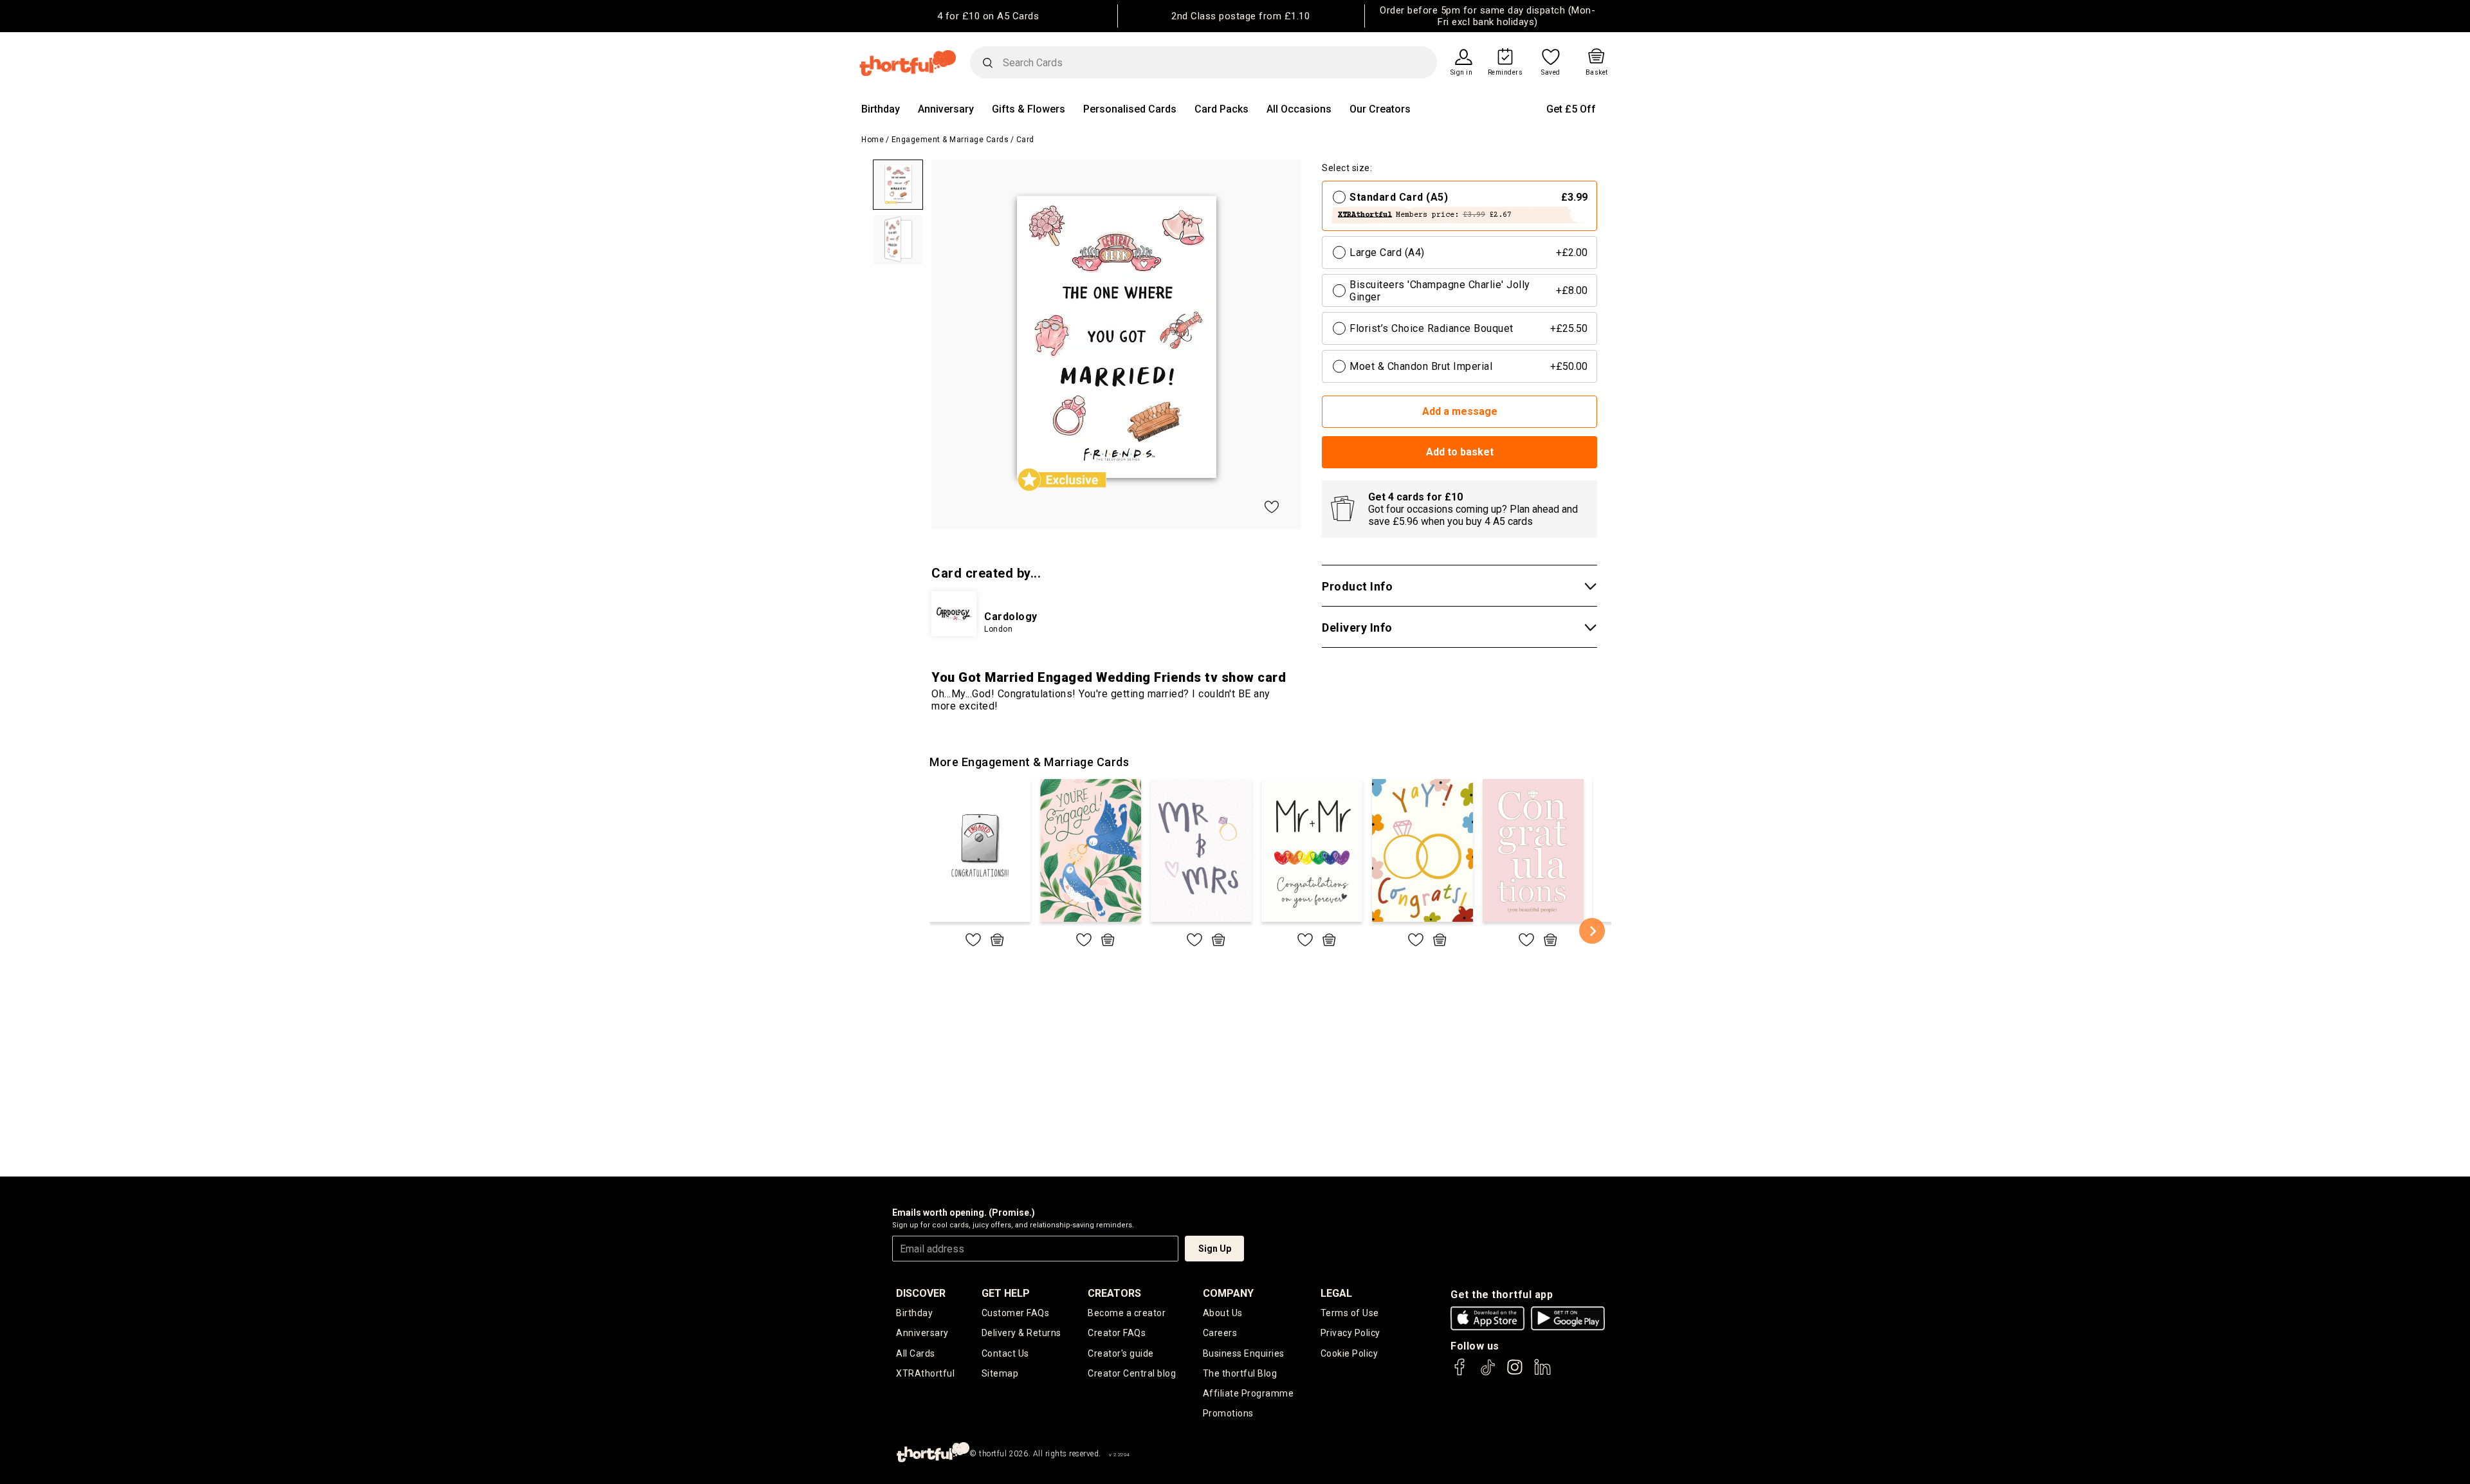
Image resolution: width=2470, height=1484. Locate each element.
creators (1114, 1293)
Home (873, 140)
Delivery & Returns (1021, 1333)
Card (1025, 140)
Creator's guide (1121, 1353)
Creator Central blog (1132, 1373)
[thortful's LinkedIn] (1542, 1373)
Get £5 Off (1571, 109)
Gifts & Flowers (1029, 109)
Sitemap (1000, 1373)
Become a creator (1127, 1313)
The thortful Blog (1240, 1373)
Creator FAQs (1117, 1333)
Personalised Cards (1130, 109)
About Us (1223, 1313)
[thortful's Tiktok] (1488, 1373)
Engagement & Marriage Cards (950, 140)
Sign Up (1215, 1249)
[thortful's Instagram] (1515, 1373)
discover (921, 1293)
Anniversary (946, 109)
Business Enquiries (1244, 1353)
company (1228, 1293)
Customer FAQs (1016, 1313)
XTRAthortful (925, 1373)
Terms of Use (1350, 1313)
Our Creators (1380, 109)
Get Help (1006, 1293)
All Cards (916, 1353)
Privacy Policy (1350, 1333)
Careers (1220, 1333)
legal (1336, 1293)
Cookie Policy (1349, 1353)
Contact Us (1005, 1353)
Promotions (1228, 1413)
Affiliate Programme (1249, 1393)
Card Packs (1221, 109)
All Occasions (1299, 109)
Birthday (881, 109)
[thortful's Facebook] (1460, 1373)
